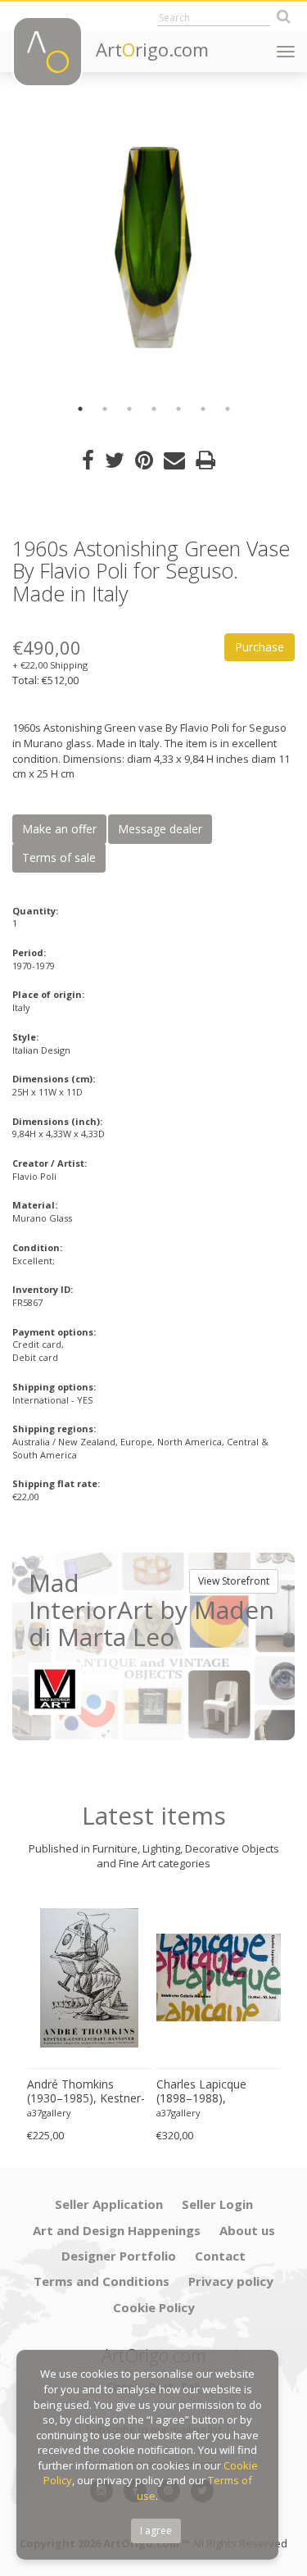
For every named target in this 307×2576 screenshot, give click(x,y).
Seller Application (109, 2204)
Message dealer (160, 829)
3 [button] (129, 409)
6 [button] (203, 409)
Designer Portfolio (119, 2256)
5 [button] (178, 409)
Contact (220, 2256)
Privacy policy (231, 2281)
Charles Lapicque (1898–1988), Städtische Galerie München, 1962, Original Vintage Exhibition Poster (204, 2092)
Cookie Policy (154, 2307)
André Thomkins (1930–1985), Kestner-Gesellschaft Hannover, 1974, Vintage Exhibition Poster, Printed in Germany (88, 2092)
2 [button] (105, 409)
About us (247, 2230)
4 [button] (154, 409)
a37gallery (49, 2113)
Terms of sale (59, 857)
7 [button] (228, 409)
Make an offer (59, 829)
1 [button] (80, 409)
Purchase (260, 647)
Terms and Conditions (102, 2281)
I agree (156, 2531)
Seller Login (217, 2204)
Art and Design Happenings (117, 2230)
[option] (153, 248)
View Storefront (234, 1581)
